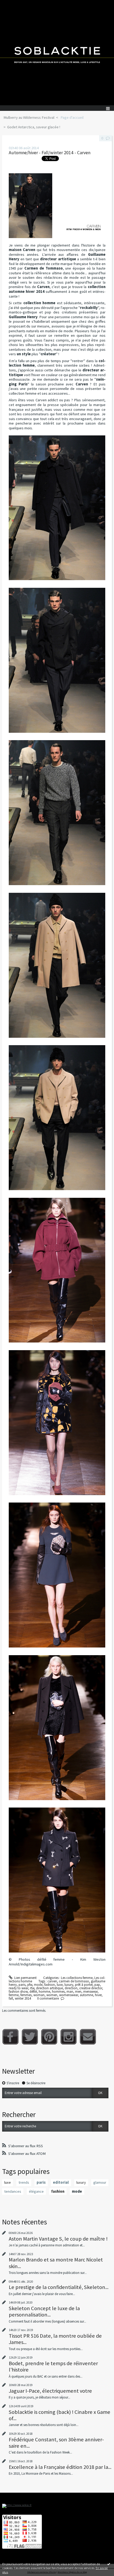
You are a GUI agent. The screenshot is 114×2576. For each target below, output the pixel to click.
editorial (61, 2182)
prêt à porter (84, 1985)
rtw (32, 1988)
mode (38, 1985)
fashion (50, 1985)
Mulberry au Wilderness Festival (29, 117)
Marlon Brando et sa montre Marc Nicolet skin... (56, 2263)
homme (44, 1992)
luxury (69, 1985)
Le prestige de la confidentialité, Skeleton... (59, 2287)
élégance (36, 2191)
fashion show (18, 1992)
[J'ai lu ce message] (109, 2564)
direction (71, 1988)
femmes (26, 1995)
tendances (13, 2191)
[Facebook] (10, 2037)
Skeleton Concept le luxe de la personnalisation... (44, 2311)
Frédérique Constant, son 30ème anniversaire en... (56, 2443)
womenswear (69, 1995)
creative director (91, 1988)
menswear (90, 1992)
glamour (100, 2182)
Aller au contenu (14, 4)
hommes (58, 1992)
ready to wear (18, 1988)
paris (22, 1985)
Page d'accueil (72, 117)
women (52, 1995)
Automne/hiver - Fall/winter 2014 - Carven (50, 153)
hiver (98, 1995)
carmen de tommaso (74, 1981)
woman (39, 1995)
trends (24, 2182)
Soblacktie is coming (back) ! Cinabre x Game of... (60, 2415)
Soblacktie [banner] (57, 53)
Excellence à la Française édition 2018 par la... (60, 2467)
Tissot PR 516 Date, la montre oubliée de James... (55, 2339)
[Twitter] (30, 2037)
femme (14, 1995)
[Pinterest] (49, 2037)
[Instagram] (69, 2037)
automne (86, 1995)
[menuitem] (31, 118)
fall (11, 1998)
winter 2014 (23, 1998)
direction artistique (49, 1988)
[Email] (88, 2037)
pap (97, 1985)
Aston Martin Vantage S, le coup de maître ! (58, 2239)
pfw (30, 1985)
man (70, 1992)
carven (52, 1981)
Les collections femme (77, 1978)
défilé (33, 1992)
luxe (60, 1985)
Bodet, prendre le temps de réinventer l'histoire (53, 2366)
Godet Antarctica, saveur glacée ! (34, 127)
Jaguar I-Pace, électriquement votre (50, 2391)
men (78, 1992)
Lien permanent (25, 1978)
